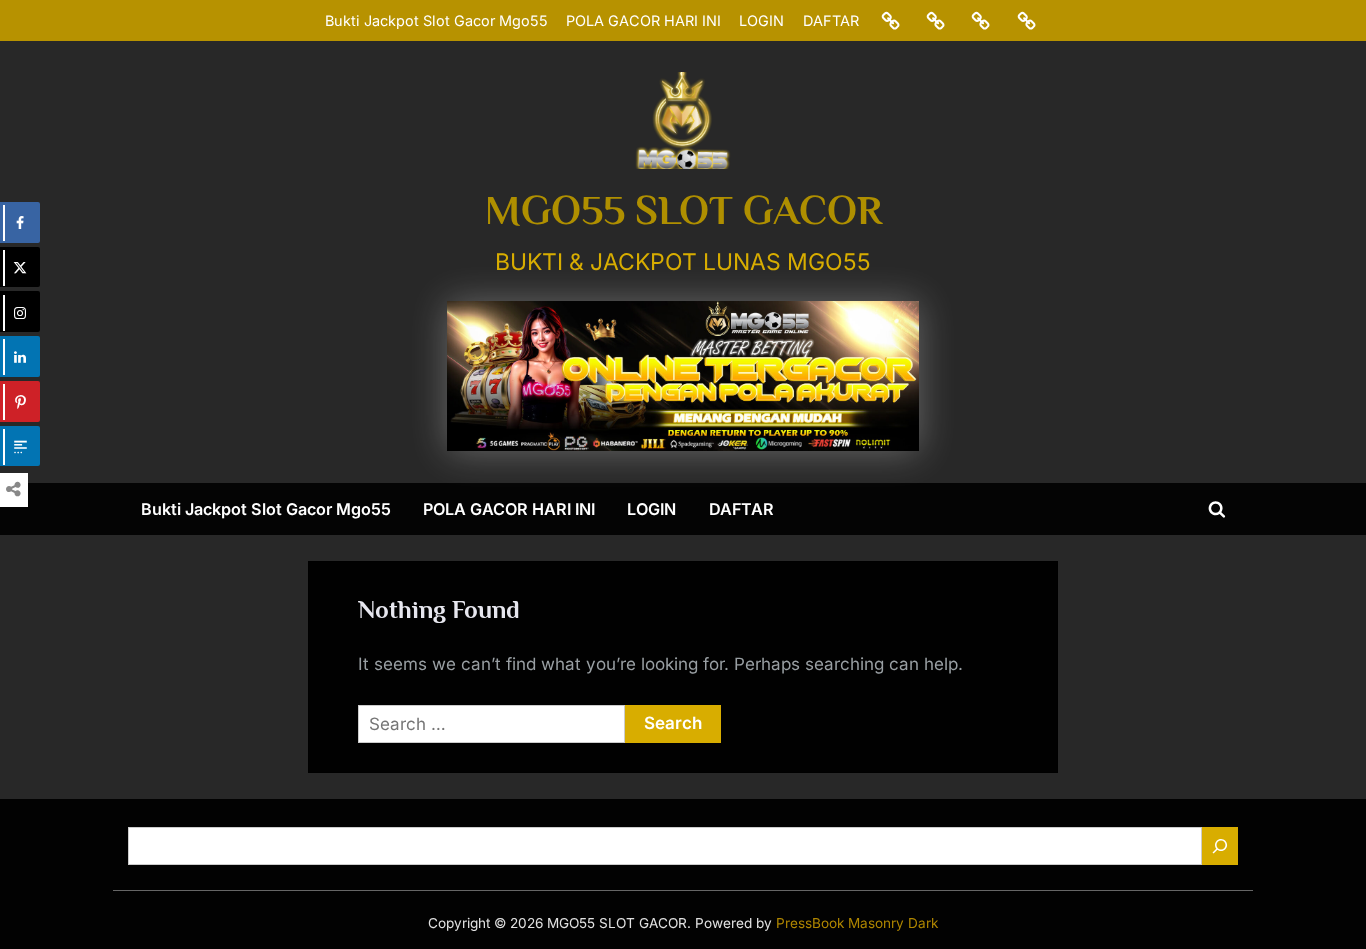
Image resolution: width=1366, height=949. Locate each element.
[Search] (1220, 846)
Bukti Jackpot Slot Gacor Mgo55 (436, 20)
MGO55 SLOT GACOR (683, 210)
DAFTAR (831, 20)
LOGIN (761, 20)
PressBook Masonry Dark (857, 923)
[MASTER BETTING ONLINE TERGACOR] (683, 376)
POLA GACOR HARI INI (643, 20)
